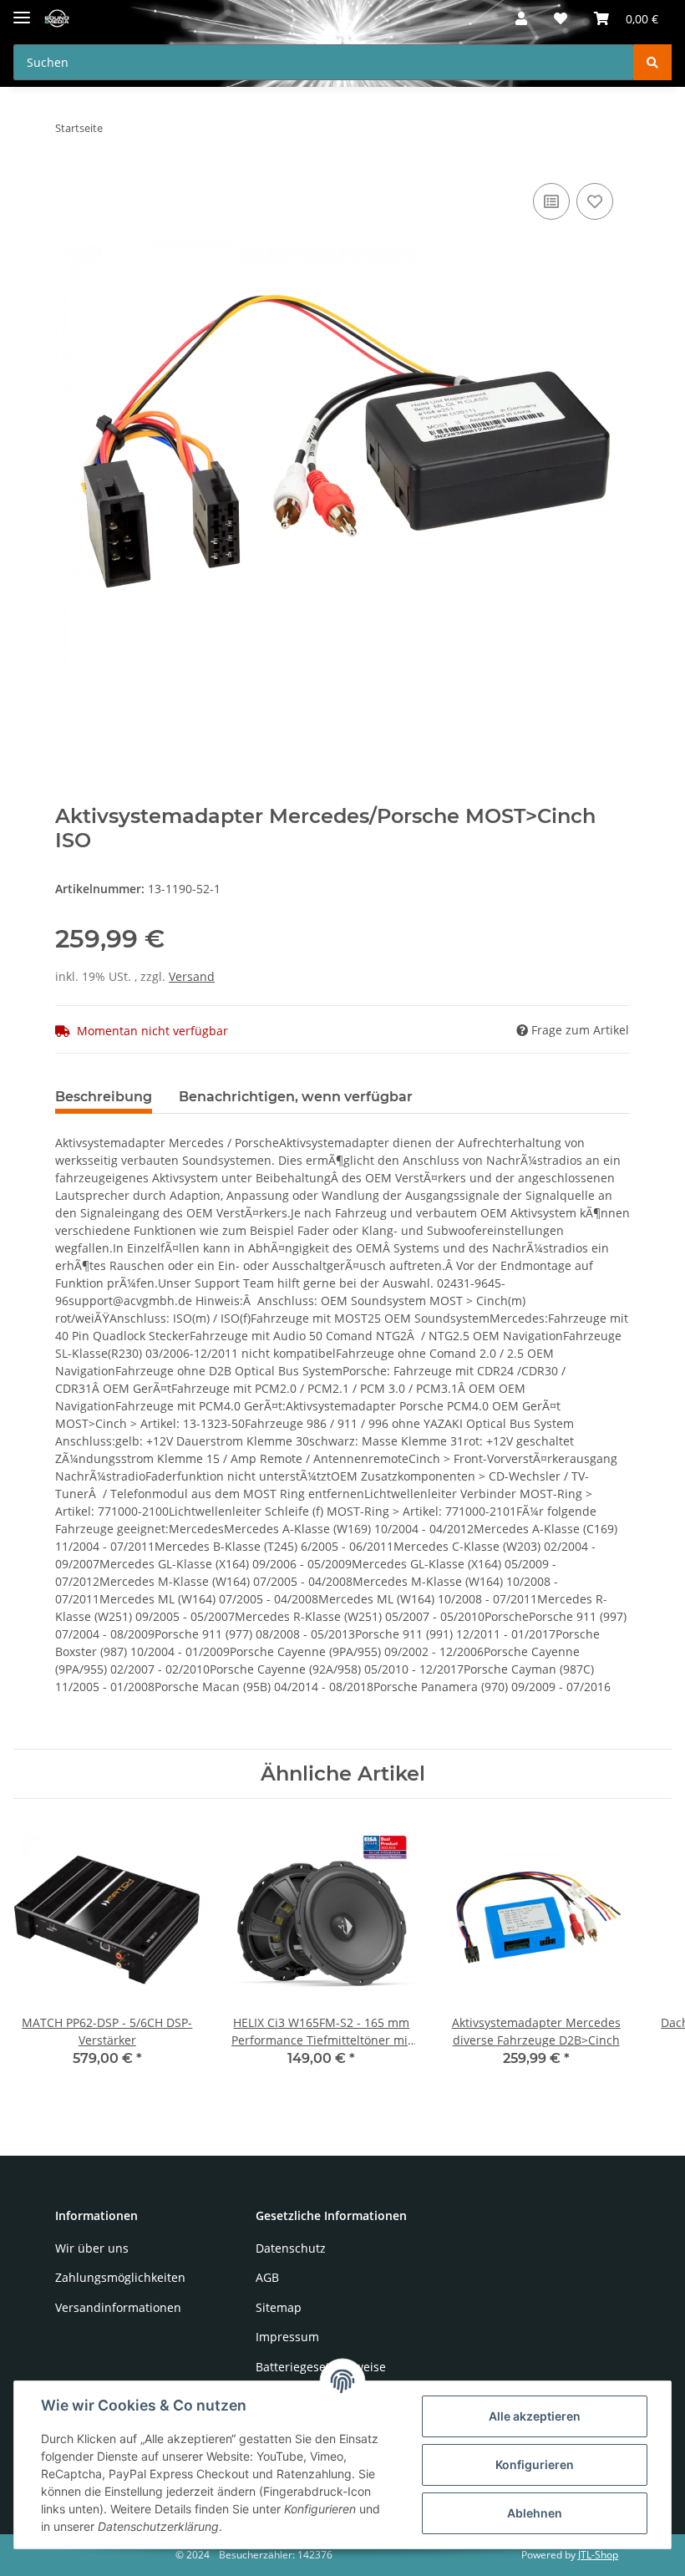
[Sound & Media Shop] (57, 19)
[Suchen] (652, 62)
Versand (192, 976)
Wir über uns (92, 2248)
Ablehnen (535, 2513)
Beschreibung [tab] (104, 1097)
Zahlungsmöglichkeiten (120, 2277)
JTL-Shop (598, 2555)
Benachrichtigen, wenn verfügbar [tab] (296, 1097)
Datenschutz (291, 2248)
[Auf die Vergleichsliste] (551, 201)
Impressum (287, 2337)
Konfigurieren (535, 2464)
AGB (267, 2277)
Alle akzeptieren (535, 2416)
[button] (521, 18)
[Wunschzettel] (561, 18)
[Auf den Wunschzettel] (595, 201)
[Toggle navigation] (22, 10)
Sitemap (279, 2307)
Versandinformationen (118, 2307)
